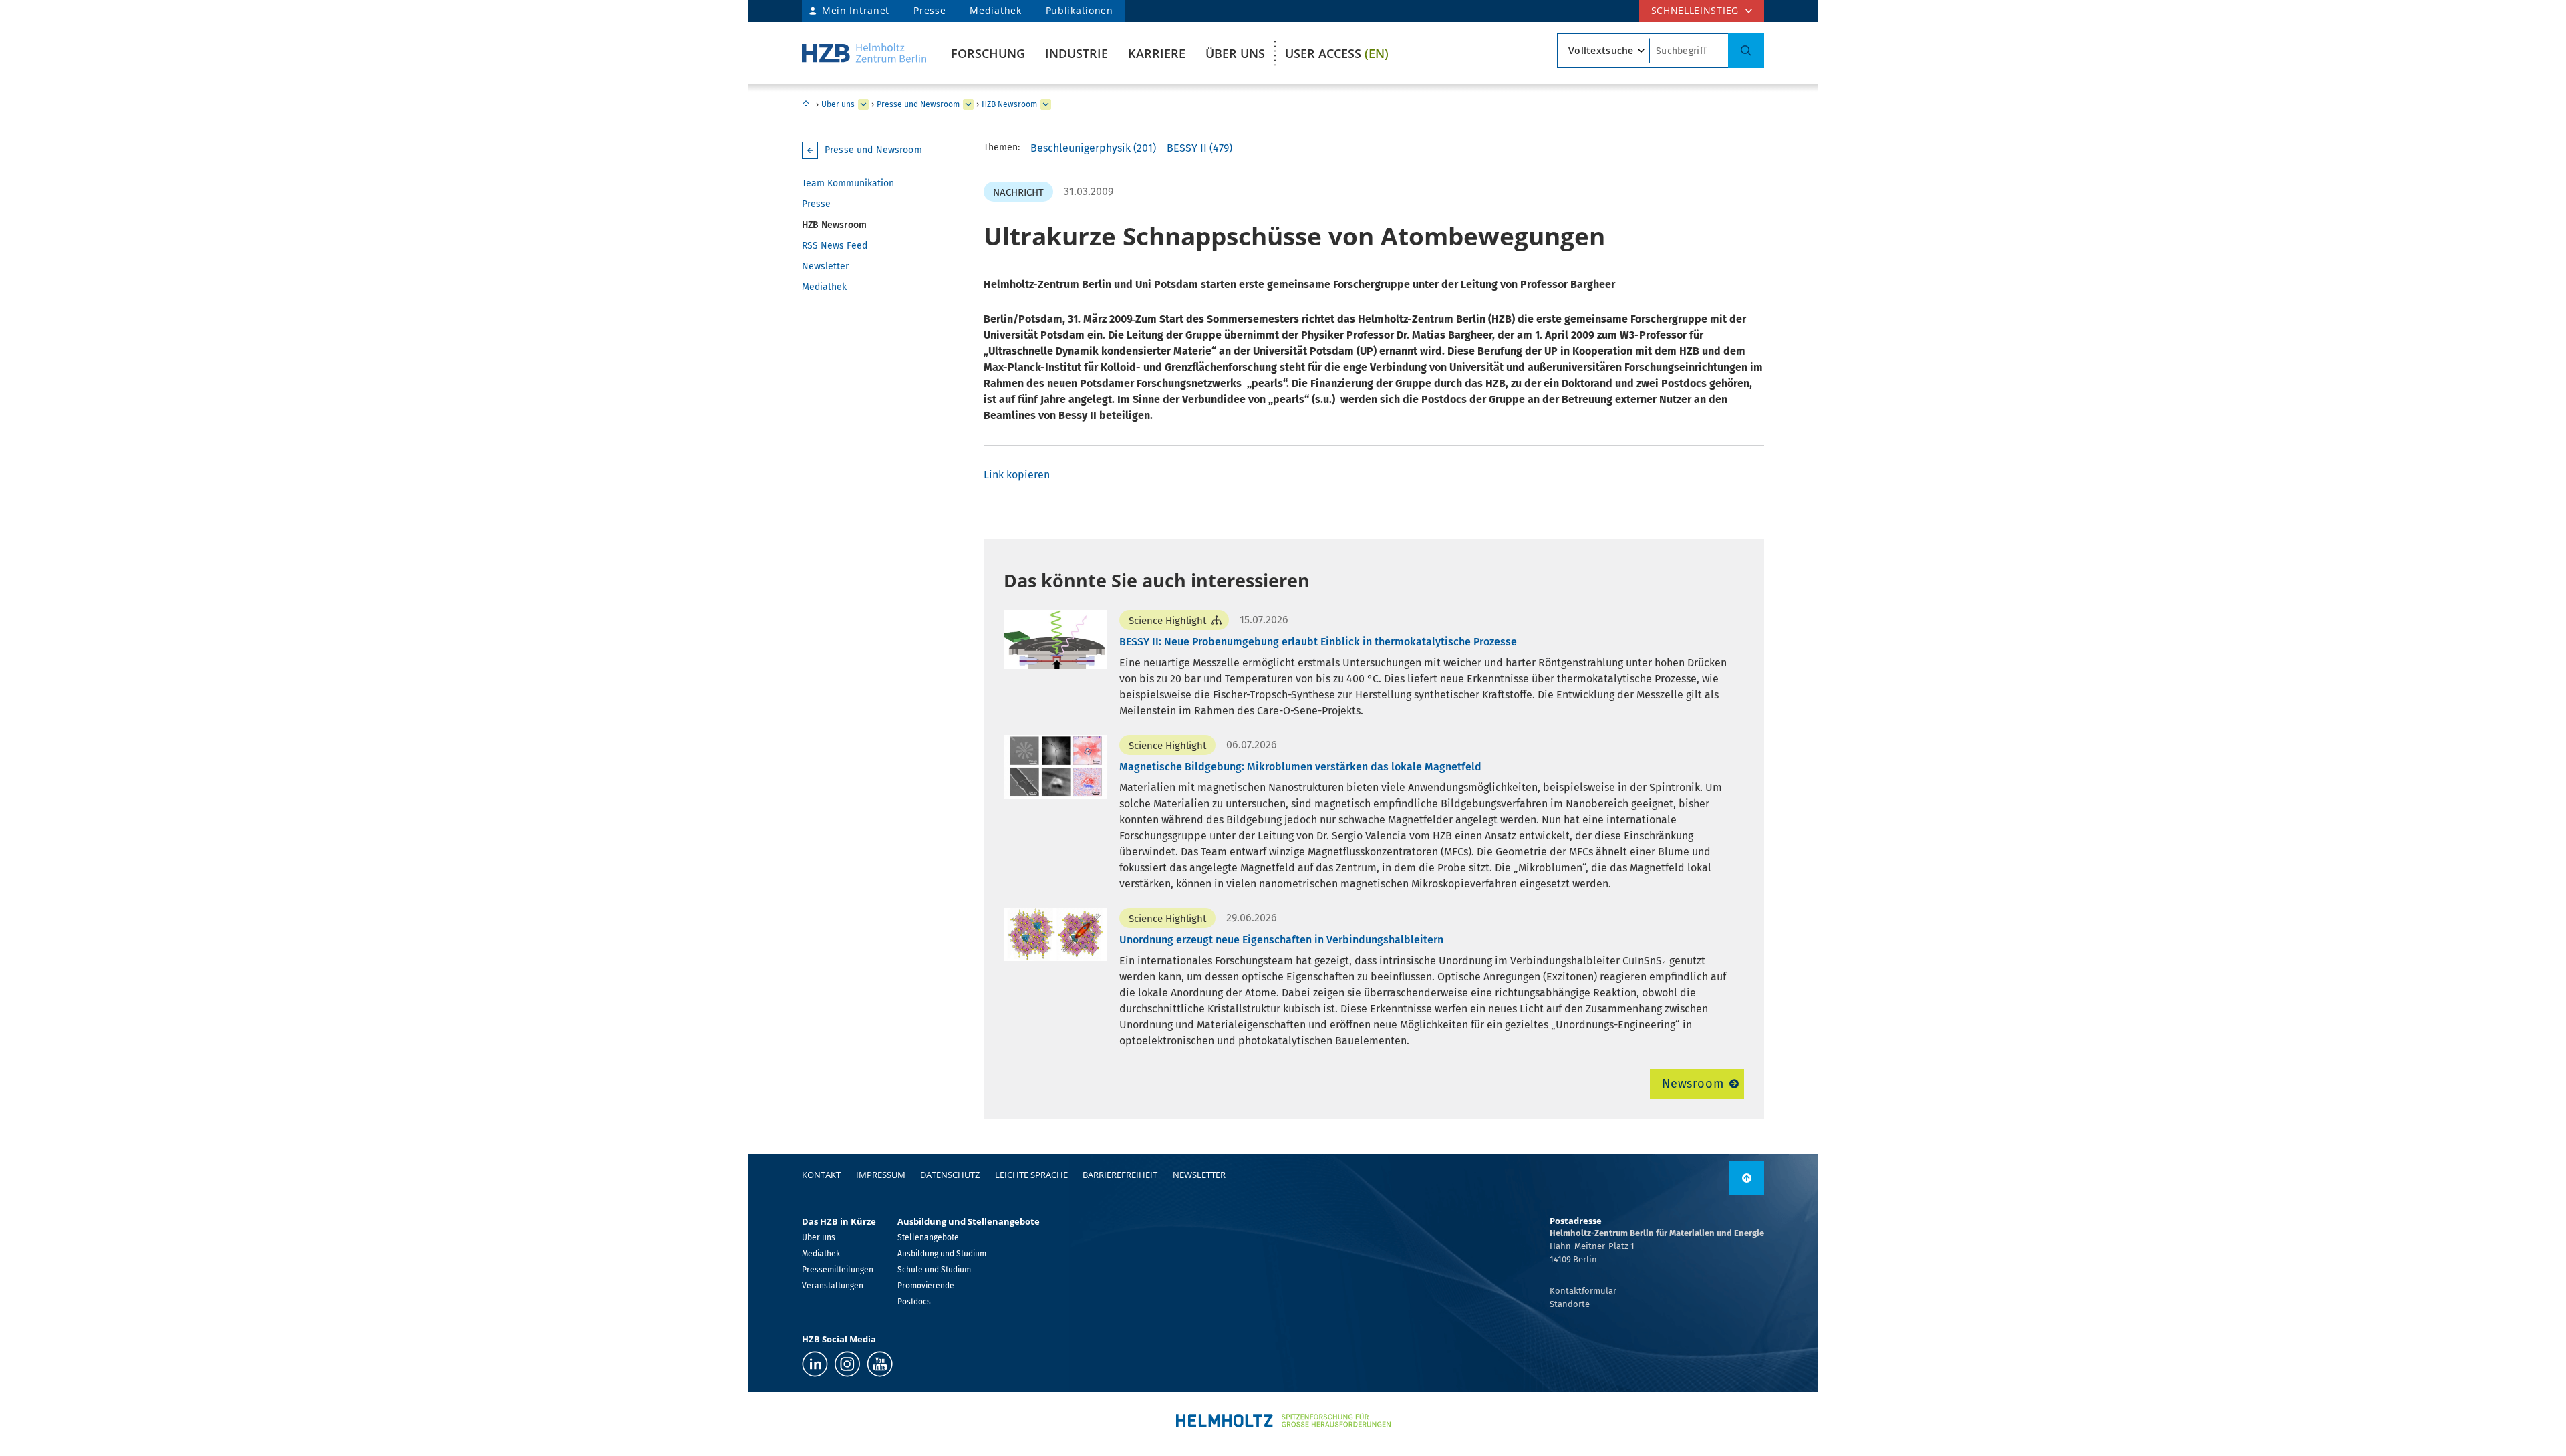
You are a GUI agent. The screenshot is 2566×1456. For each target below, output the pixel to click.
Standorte (1570, 1304)
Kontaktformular (1583, 1291)
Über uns (1235, 53)
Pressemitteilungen (838, 1270)
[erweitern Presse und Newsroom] (968, 104)
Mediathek (995, 10)
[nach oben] (1747, 1178)
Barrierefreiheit (1120, 1175)
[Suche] (1746, 51)
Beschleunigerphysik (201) (1093, 148)
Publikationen (1080, 10)
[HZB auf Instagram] (847, 1364)
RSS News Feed (835, 246)
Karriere (1157, 53)
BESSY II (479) (1199, 148)
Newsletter (825, 266)
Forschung (988, 53)
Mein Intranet (856, 10)
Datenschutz (950, 1175)
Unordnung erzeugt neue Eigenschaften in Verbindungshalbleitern (1281, 940)
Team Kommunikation (848, 183)
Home (806, 104)
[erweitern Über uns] (863, 104)
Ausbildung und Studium (942, 1254)
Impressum (881, 1175)
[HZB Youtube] (880, 1364)
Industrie (1077, 53)
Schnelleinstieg (1695, 10)
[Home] (864, 53)
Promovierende (926, 1286)
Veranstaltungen (833, 1286)
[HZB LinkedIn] (815, 1364)
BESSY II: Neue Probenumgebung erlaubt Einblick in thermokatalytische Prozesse (1318, 642)
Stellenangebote (928, 1237)
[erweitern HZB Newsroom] (1046, 104)
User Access (1337, 53)
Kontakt (821, 1175)
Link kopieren (1017, 475)
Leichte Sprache (1031, 1175)
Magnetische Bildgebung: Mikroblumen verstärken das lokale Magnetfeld (1300, 767)
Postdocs (914, 1302)
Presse (930, 10)
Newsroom (1693, 1084)
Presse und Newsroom (918, 104)
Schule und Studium (934, 1270)
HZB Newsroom (1009, 104)
